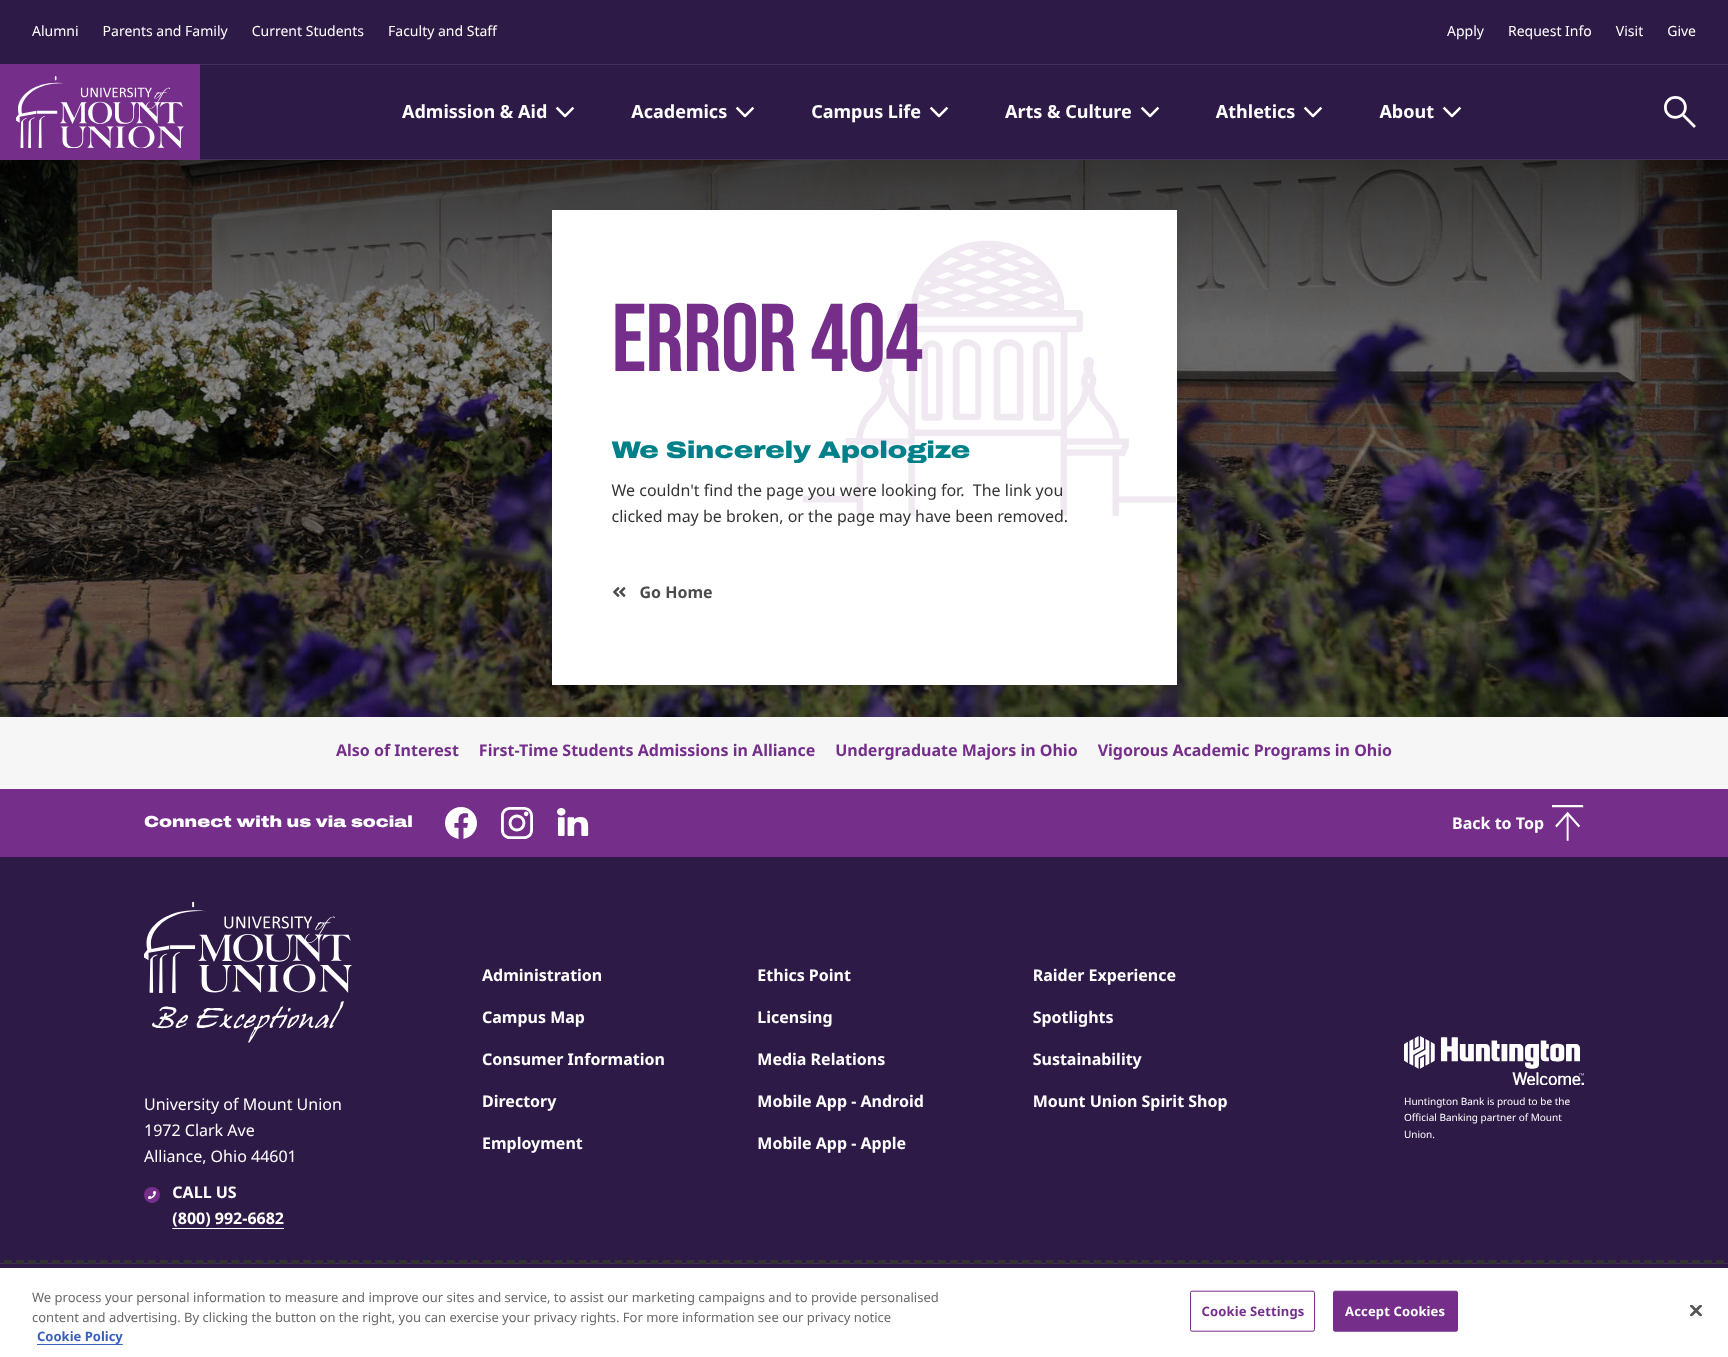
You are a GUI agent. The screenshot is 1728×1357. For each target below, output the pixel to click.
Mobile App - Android (840, 1101)
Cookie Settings (1252, 1310)
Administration (542, 975)
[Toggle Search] (1680, 112)
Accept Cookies (1395, 1310)
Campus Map (533, 1017)
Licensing (794, 1017)
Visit (1629, 31)
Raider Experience (1104, 975)
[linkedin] (573, 823)
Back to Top (1498, 823)
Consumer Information (573, 1059)
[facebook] (461, 823)
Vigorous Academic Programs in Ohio (1245, 750)
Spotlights (1073, 1017)
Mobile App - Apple (831, 1143)
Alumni (55, 31)
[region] (864, 1312)
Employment (532, 1143)
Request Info (1550, 31)
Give (1681, 31)
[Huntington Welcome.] (1494, 1061)
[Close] (1696, 1310)
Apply (1465, 31)
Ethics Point (804, 975)
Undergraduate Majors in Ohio (956, 750)
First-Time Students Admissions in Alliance (647, 750)
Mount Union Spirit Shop (1130, 1101)
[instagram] (517, 823)
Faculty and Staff (442, 31)
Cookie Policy (80, 1336)
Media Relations (821, 1059)
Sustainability (1087, 1059)
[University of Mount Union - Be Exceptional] (248, 974)
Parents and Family (165, 31)
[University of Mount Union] (100, 112)
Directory (519, 1101)
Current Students (308, 31)
